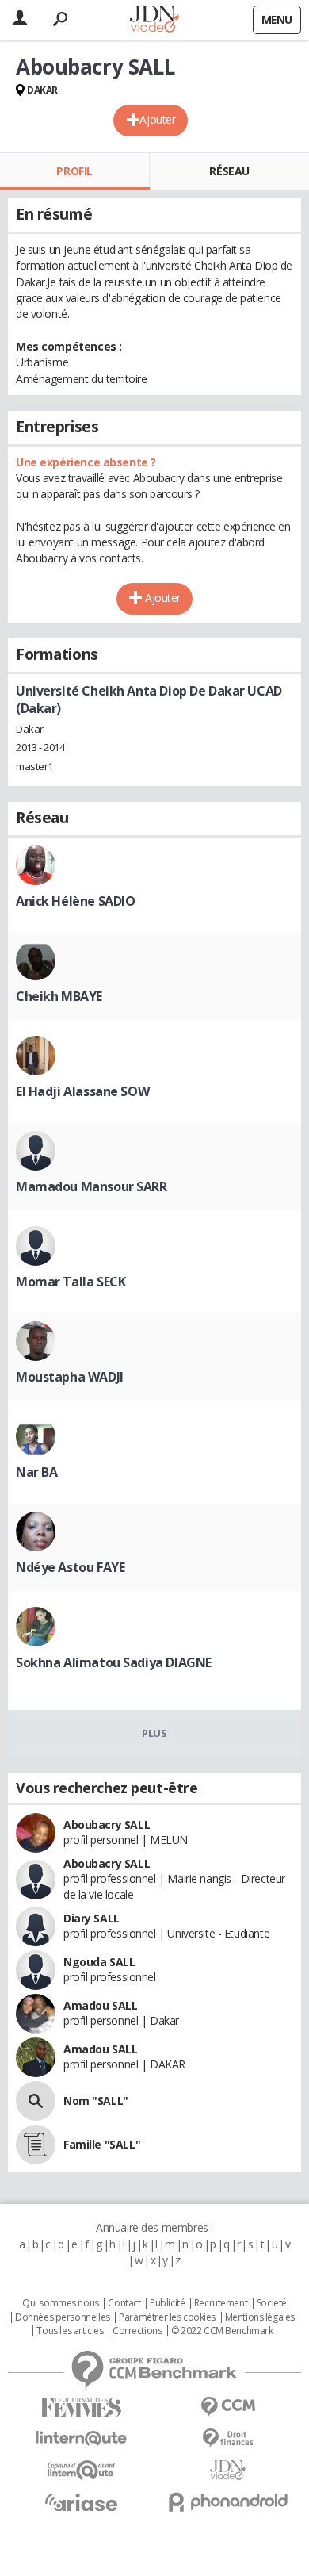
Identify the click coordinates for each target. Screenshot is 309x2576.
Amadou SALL (100, 2005)
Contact (124, 2303)
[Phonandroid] (228, 2502)
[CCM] (228, 2407)
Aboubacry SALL (107, 1825)
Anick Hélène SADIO (75, 901)
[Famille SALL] (36, 2145)
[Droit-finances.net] (228, 2438)
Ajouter (157, 119)
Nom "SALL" (96, 2101)
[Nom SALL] (36, 2101)
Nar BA (36, 1472)
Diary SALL (92, 1918)
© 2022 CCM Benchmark (222, 2331)
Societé (272, 2303)
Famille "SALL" (102, 2144)
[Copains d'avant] (81, 2470)
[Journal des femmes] (81, 2407)
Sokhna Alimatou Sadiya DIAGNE (114, 1662)
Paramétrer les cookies (167, 2317)
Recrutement (221, 2303)
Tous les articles (70, 2331)
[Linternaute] (81, 2438)
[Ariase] (81, 2502)
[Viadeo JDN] (228, 2470)
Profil (74, 171)
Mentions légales (260, 2317)
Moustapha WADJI (70, 1377)
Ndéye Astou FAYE (70, 1567)
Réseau (229, 171)
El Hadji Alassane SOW (82, 1091)
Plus (154, 1733)
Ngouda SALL (99, 1962)
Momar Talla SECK (71, 1282)
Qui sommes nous (61, 2303)
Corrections (137, 2331)
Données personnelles (63, 2317)
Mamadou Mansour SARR (92, 1186)
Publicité (167, 2303)
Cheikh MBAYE (59, 996)
